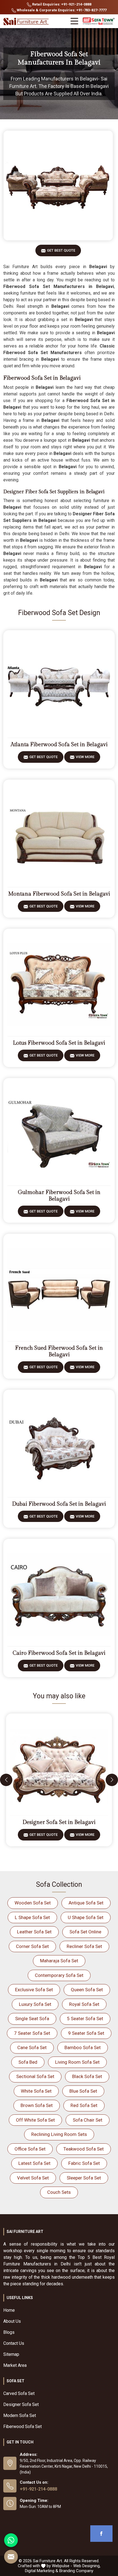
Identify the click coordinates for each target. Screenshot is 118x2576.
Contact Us (14, 2343)
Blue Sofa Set (83, 2091)
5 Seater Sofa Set (85, 2019)
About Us (12, 2321)
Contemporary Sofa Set (59, 1975)
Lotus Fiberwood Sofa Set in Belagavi (59, 1043)
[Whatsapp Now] (11, 2540)
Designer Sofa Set (21, 2404)
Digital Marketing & (42, 2571)
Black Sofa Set (87, 2076)
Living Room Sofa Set (77, 2062)
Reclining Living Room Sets (59, 2134)
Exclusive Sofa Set (34, 1990)
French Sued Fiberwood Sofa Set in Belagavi (59, 1351)
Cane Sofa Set (32, 2047)
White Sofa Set (36, 2091)
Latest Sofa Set (34, 2163)
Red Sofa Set (84, 2105)
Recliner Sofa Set (84, 1946)
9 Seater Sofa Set (86, 2033)
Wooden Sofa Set (33, 1903)
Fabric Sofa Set (84, 2163)
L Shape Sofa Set (32, 1917)
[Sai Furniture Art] (27, 22)
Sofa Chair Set (88, 2120)
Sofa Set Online (85, 1932)
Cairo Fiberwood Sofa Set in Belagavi (59, 1653)
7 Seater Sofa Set (32, 2033)
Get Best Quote (61, 250)
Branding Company (76, 2571)
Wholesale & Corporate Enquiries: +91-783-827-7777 (61, 10)
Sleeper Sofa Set (84, 2178)
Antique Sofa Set (86, 1903)
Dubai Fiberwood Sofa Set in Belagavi (59, 1504)
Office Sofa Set (30, 2149)
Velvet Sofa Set (33, 2178)
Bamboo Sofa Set (83, 2047)
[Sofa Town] (99, 21)
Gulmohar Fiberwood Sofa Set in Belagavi (59, 1196)
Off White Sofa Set (35, 2120)
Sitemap (11, 2354)
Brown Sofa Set (37, 2105)
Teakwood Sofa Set (84, 2149)
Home (9, 2310)
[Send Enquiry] (11, 2557)
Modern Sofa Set (20, 2415)
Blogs (9, 2332)
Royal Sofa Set (84, 2004)
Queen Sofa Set (87, 1990)
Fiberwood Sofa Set (23, 2427)
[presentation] (6, 1780)
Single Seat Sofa (32, 2019)
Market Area (15, 2365)
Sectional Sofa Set (35, 2076)
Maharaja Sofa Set (59, 1961)
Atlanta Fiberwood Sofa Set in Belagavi (59, 745)
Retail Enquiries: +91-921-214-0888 (61, 4)
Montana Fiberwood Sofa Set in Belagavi (59, 894)
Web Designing (86, 2566)
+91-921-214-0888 (38, 2489)
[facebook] (101, 2534)
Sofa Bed (28, 2062)
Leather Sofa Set (34, 1932)
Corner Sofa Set (32, 1946)
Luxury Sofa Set (35, 2004)
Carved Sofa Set (19, 2393)
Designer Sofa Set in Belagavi (59, 1822)
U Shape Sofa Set (86, 1917)
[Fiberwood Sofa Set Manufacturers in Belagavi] (58, 185)
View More (85, 757)
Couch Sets (59, 2192)
